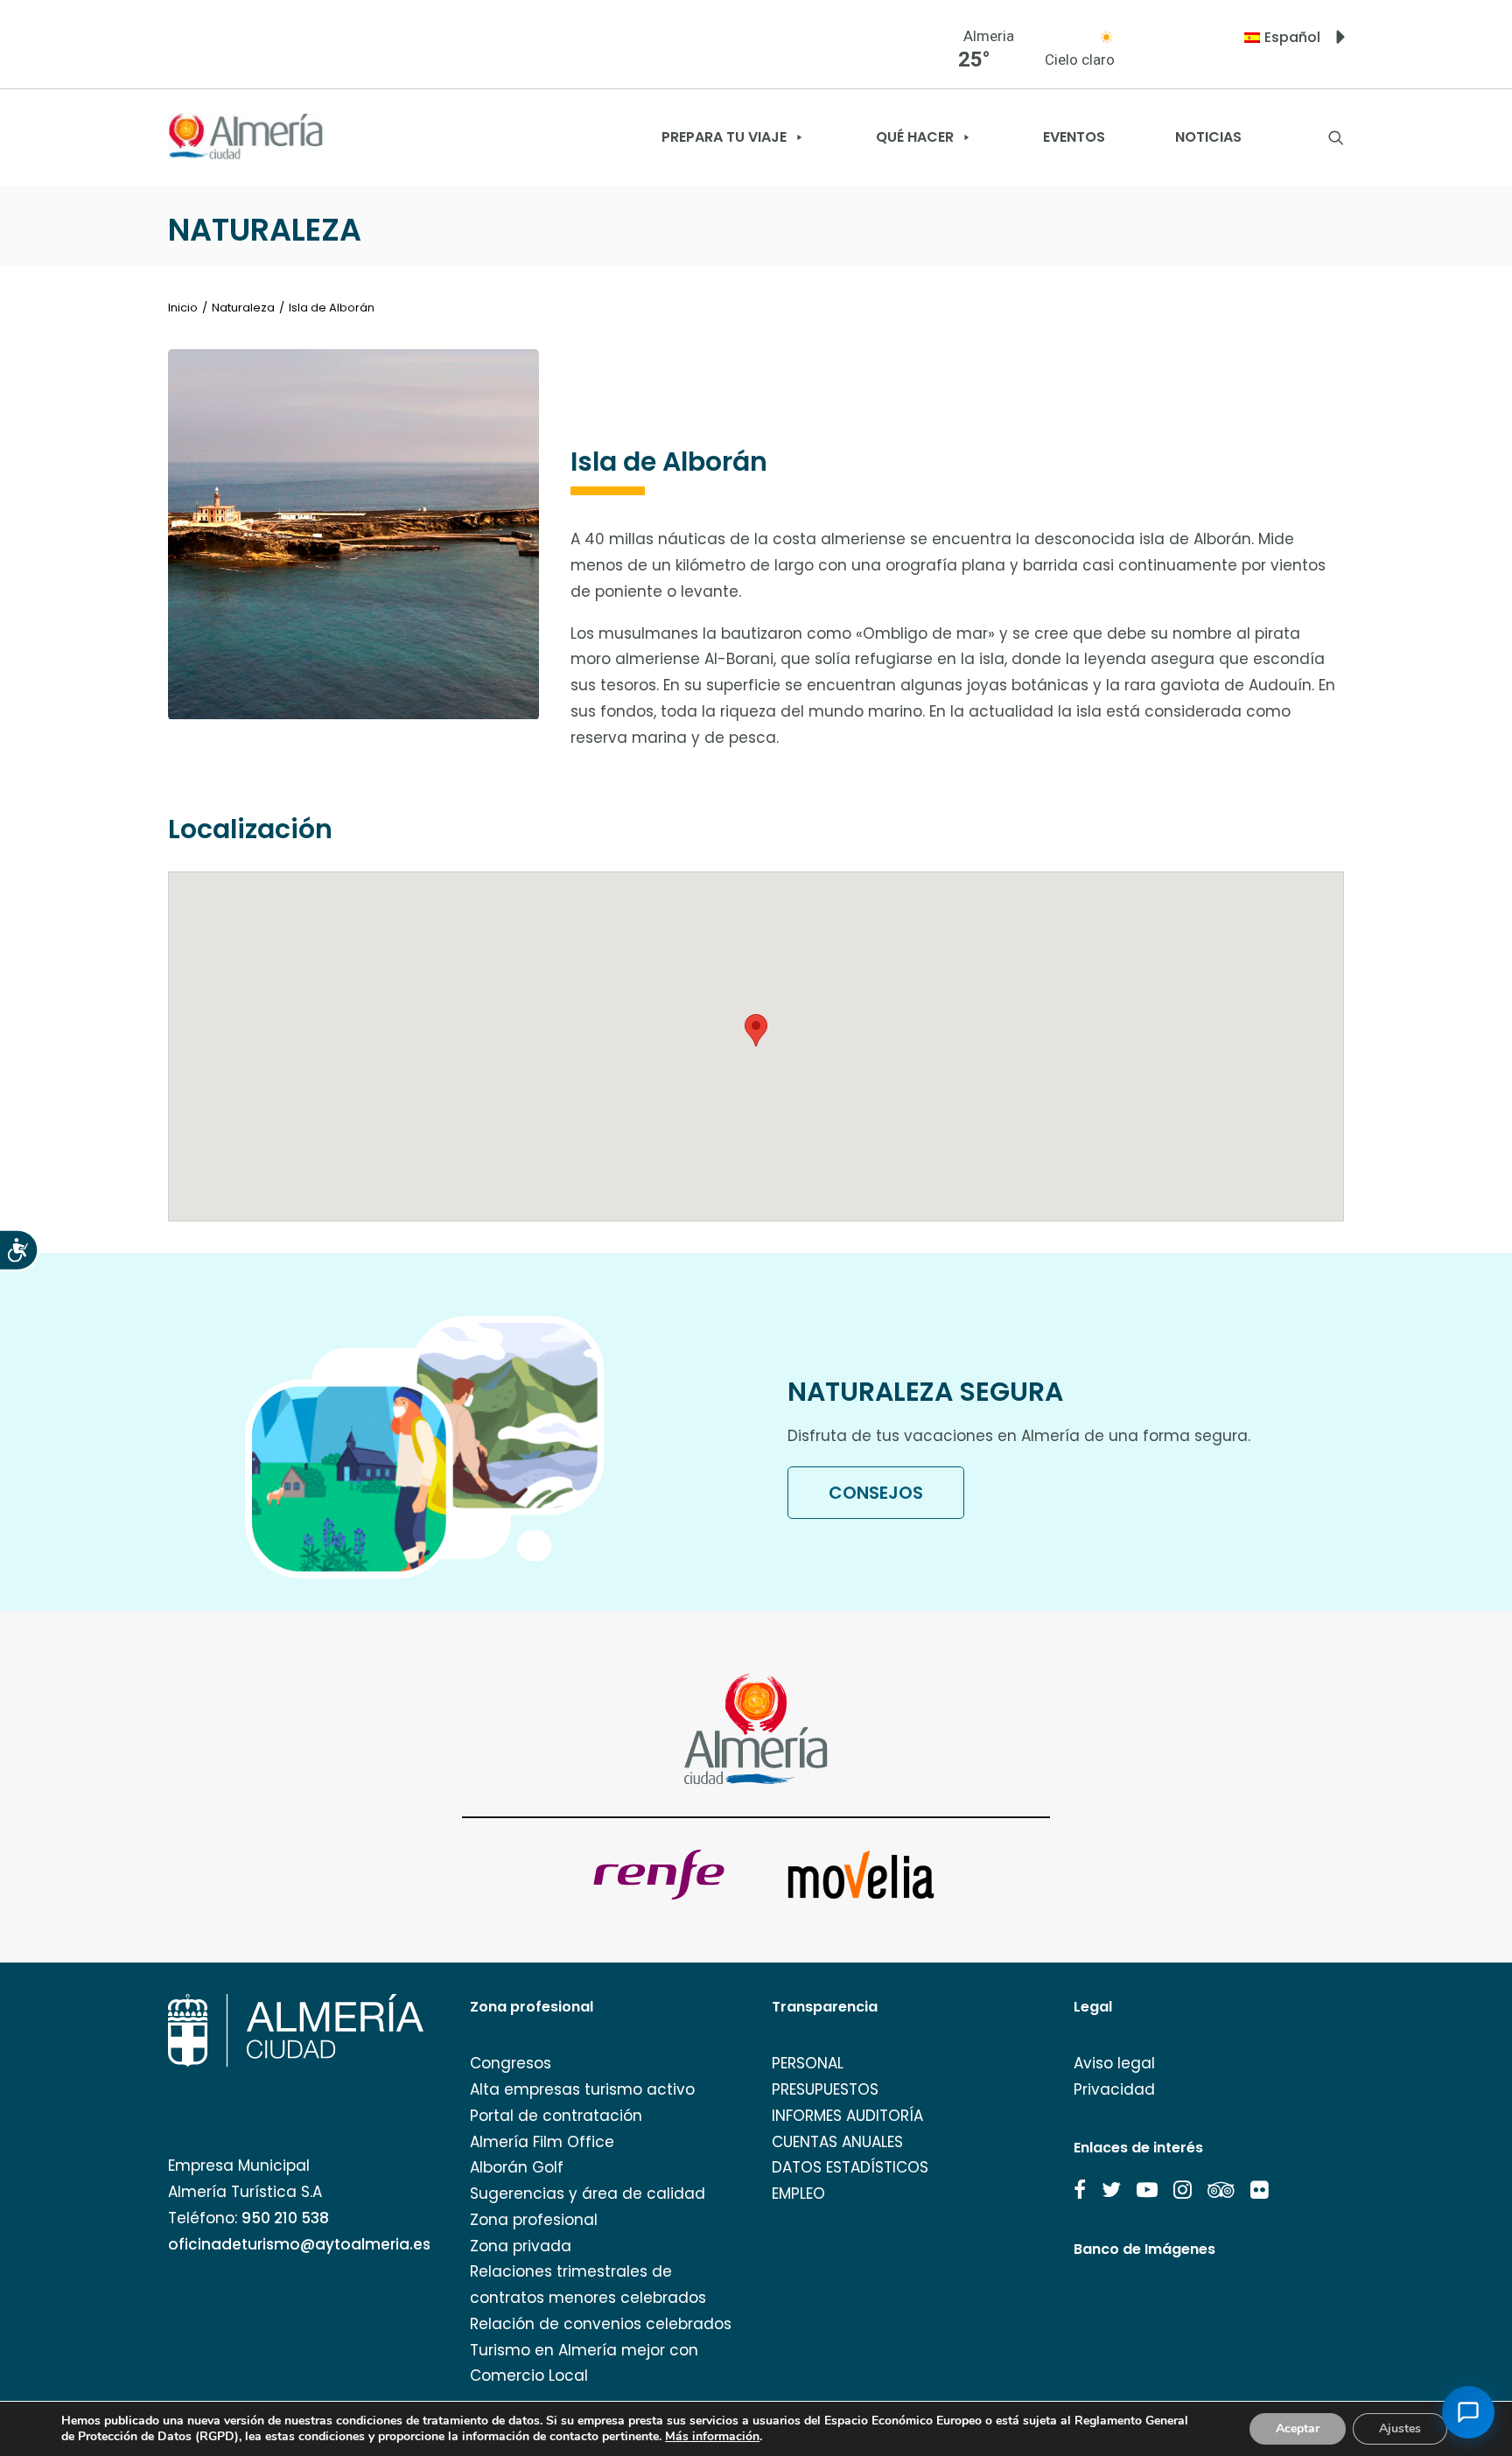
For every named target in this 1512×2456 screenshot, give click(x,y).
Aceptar (1298, 2428)
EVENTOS (1074, 137)
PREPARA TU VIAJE (724, 137)
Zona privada (521, 2246)
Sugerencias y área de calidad (588, 2194)
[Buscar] (1336, 137)
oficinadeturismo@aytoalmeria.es (299, 2244)
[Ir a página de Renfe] (659, 1875)
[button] (1080, 2190)
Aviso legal (1114, 2063)
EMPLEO (798, 2194)
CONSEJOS (876, 1493)
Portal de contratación (556, 2116)
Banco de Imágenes (1144, 2249)
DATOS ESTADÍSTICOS (850, 2167)
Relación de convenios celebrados (601, 2324)
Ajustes (1400, 2428)
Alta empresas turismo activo (582, 2089)
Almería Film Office (542, 2142)
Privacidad (1114, 2089)
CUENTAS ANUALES (837, 2142)
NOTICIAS (1208, 137)
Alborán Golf (517, 2167)
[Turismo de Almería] (246, 137)
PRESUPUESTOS (825, 2089)
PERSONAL (808, 2063)
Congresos (511, 2063)
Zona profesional (534, 2220)
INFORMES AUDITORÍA (847, 2116)
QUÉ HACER (915, 137)
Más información (712, 2437)
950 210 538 (285, 2218)
